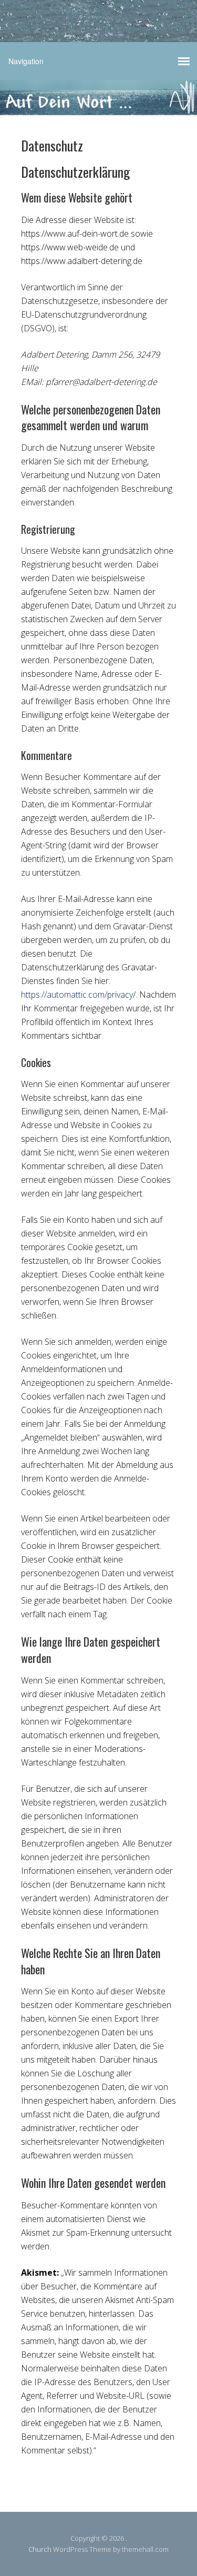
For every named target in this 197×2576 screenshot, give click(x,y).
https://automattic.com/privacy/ (78, 995)
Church (40, 2549)
